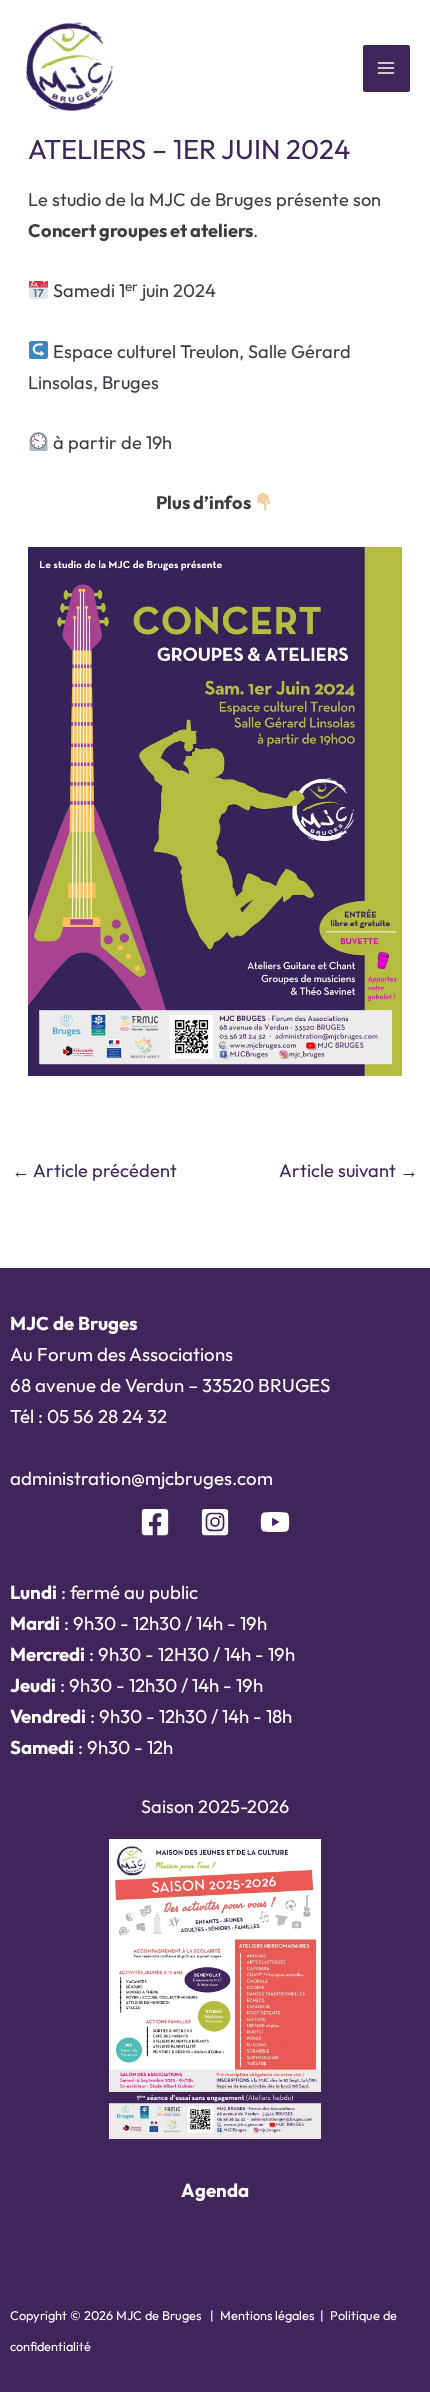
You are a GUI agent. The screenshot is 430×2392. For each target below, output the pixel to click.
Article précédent (94, 1170)
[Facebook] (155, 1522)
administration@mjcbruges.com (141, 1478)
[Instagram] (215, 1522)
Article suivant (348, 1170)
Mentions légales (267, 2315)
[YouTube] (275, 1522)
